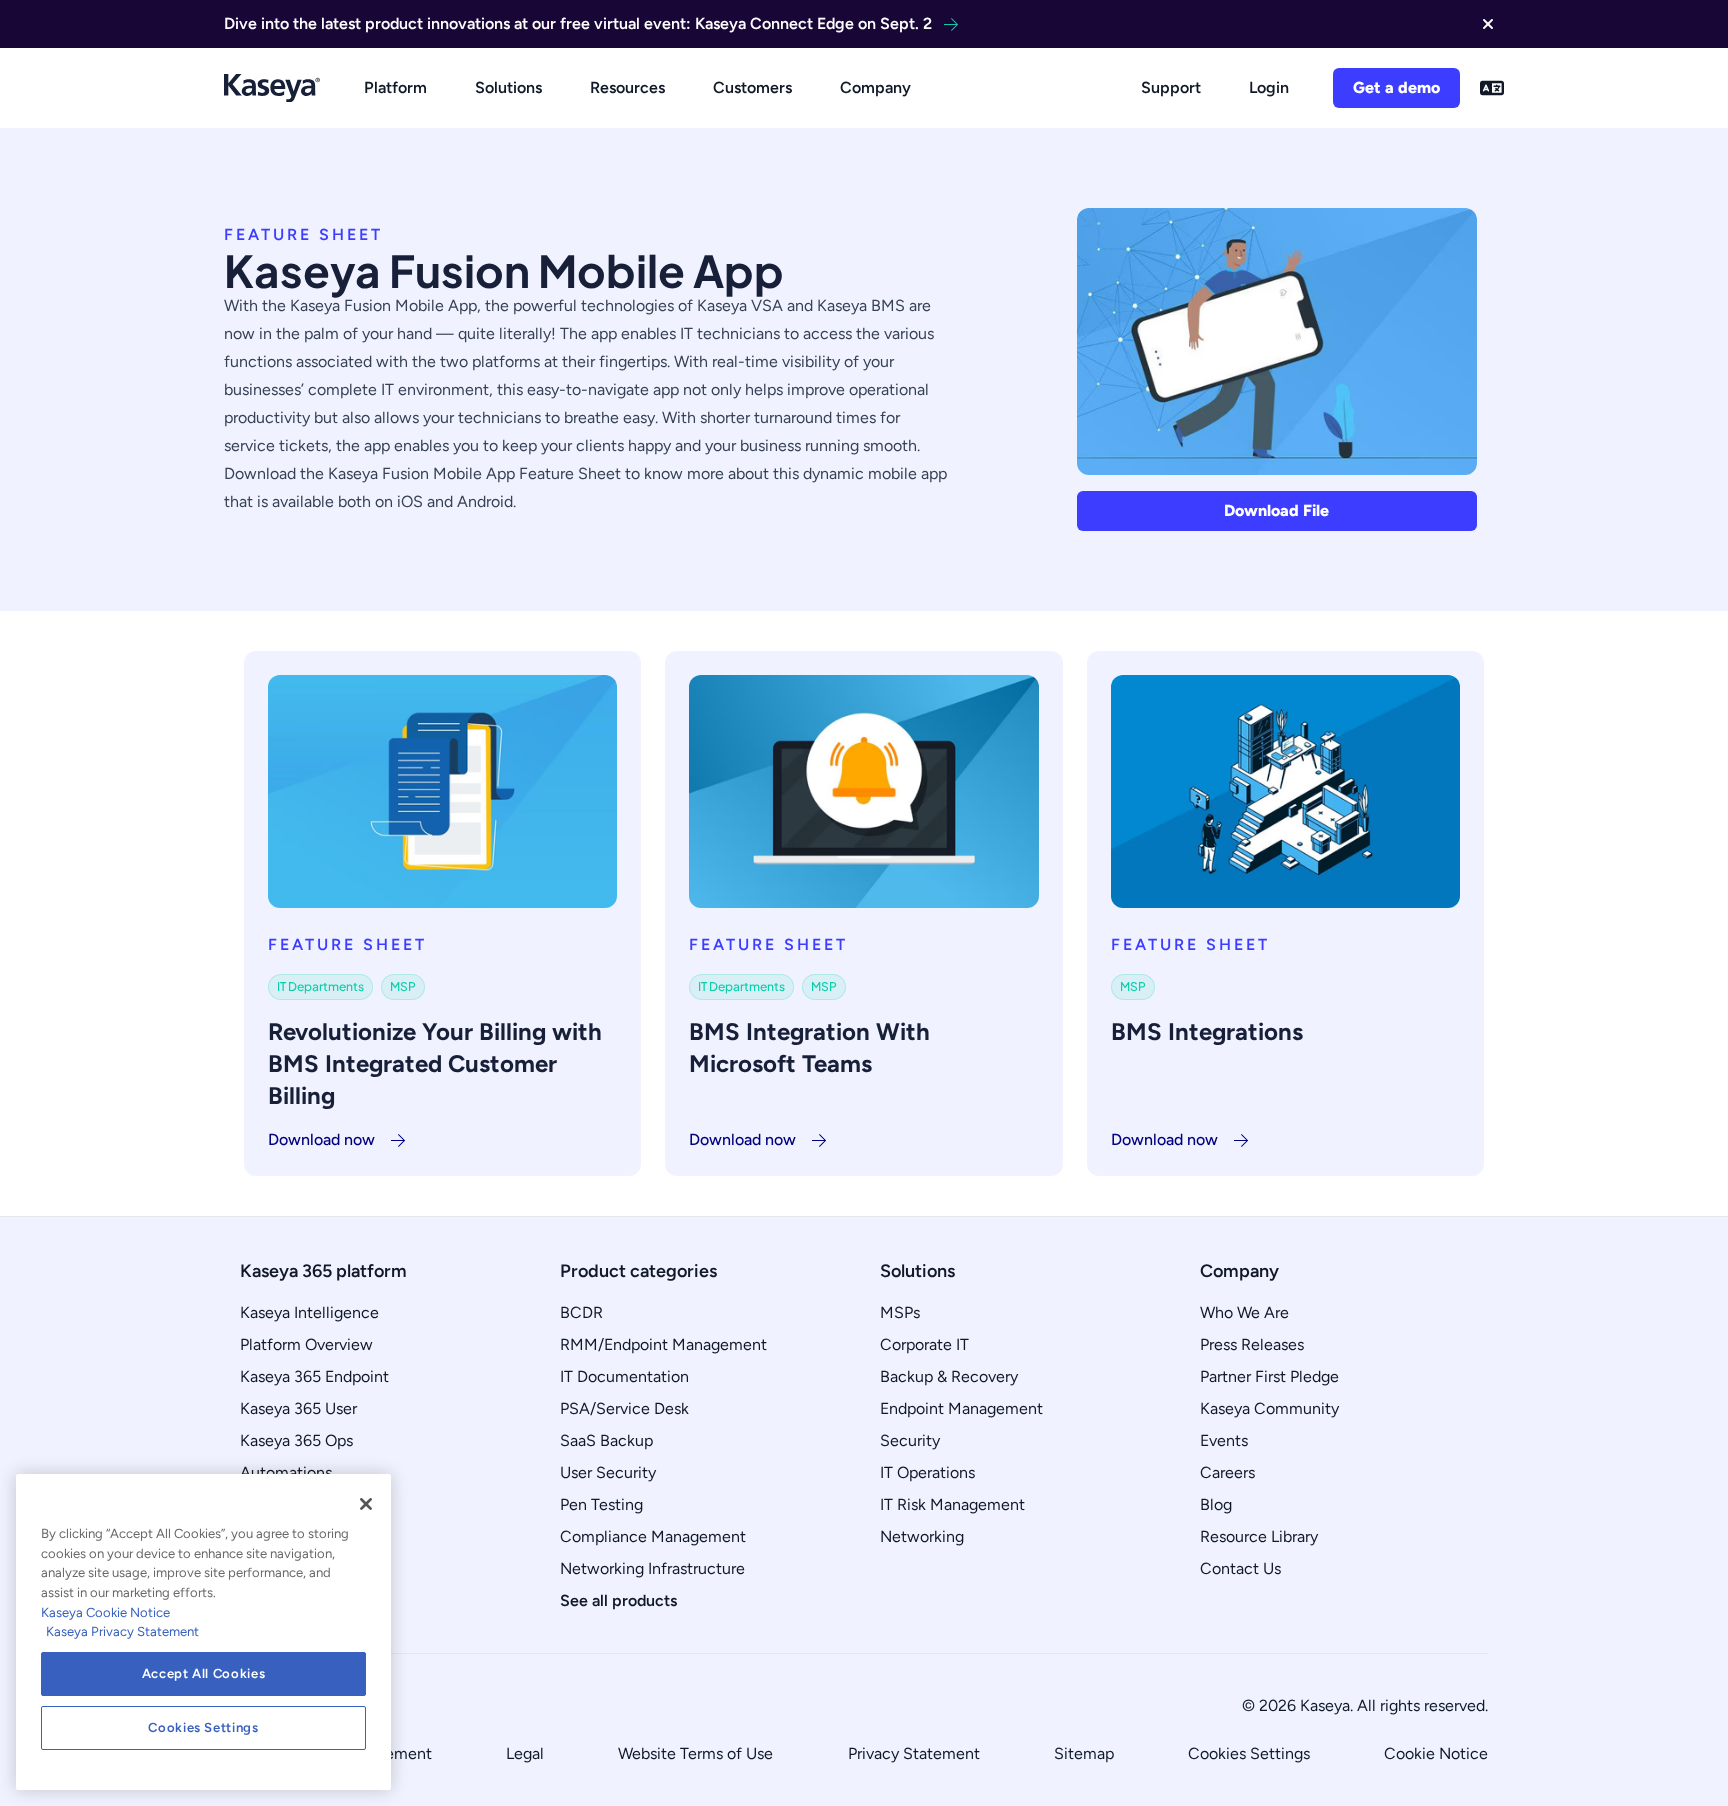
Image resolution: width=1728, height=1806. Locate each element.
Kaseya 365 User (298, 1408)
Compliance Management (653, 1536)
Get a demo (1396, 87)
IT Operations (927, 1472)
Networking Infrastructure (652, 1568)
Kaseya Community (1269, 1408)
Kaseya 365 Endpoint (314, 1376)
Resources (627, 87)
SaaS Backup (606, 1440)
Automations (286, 1472)
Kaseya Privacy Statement (122, 1631)
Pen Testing (601, 1504)
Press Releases (1252, 1344)
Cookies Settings (1249, 1753)
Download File (1276, 510)
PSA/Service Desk (624, 1408)
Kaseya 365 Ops (296, 1440)
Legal (525, 1753)
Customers (752, 87)
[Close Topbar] (1488, 24)
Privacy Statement (914, 1753)
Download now (321, 1139)
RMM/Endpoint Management (663, 1344)
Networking (922, 1536)
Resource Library (1259, 1536)
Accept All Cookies (204, 1673)
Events (1224, 1440)
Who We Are (1244, 1312)
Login (1269, 87)
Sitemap (1084, 1753)
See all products (618, 1600)
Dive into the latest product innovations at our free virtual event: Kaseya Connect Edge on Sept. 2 (578, 23)
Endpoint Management (961, 1408)
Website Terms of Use (695, 1753)
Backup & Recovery (949, 1376)
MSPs (900, 1312)
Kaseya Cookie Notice (105, 1612)
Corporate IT (924, 1344)
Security (910, 1440)
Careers (1227, 1472)
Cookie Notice (1436, 1753)
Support (1171, 87)
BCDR (581, 1312)
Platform (395, 87)
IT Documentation (624, 1376)
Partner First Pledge (1269, 1376)
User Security (608, 1472)
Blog (1216, 1504)
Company (875, 87)
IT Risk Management (952, 1504)
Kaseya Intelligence (309, 1312)
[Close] (366, 1504)
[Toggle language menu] (1492, 88)
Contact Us (1240, 1568)
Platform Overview (306, 1344)
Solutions (508, 87)
